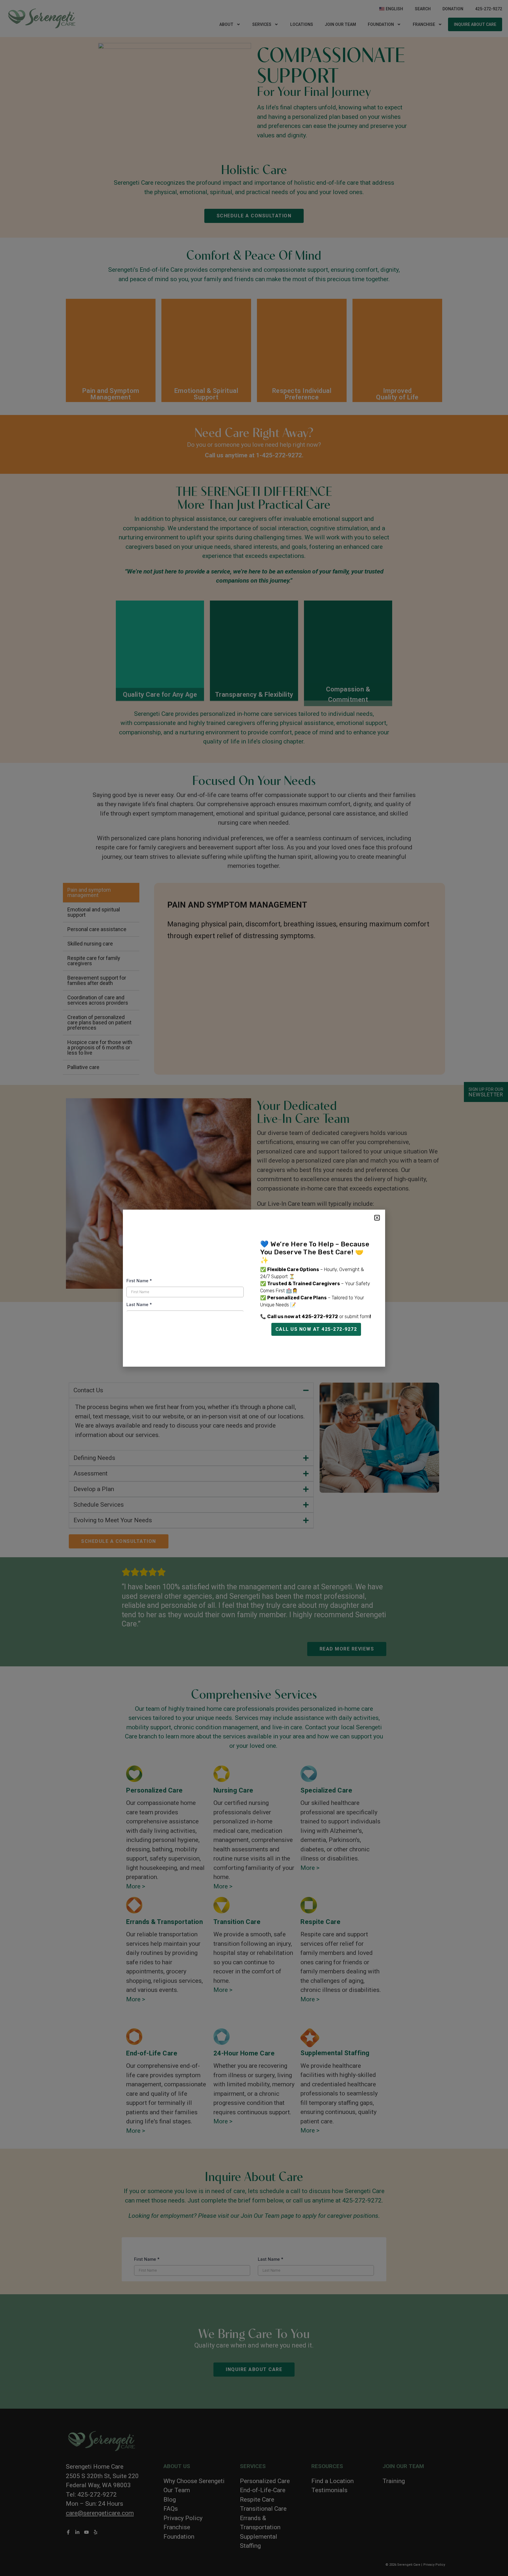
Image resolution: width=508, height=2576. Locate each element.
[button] (377, 1218)
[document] (254, 1288)
